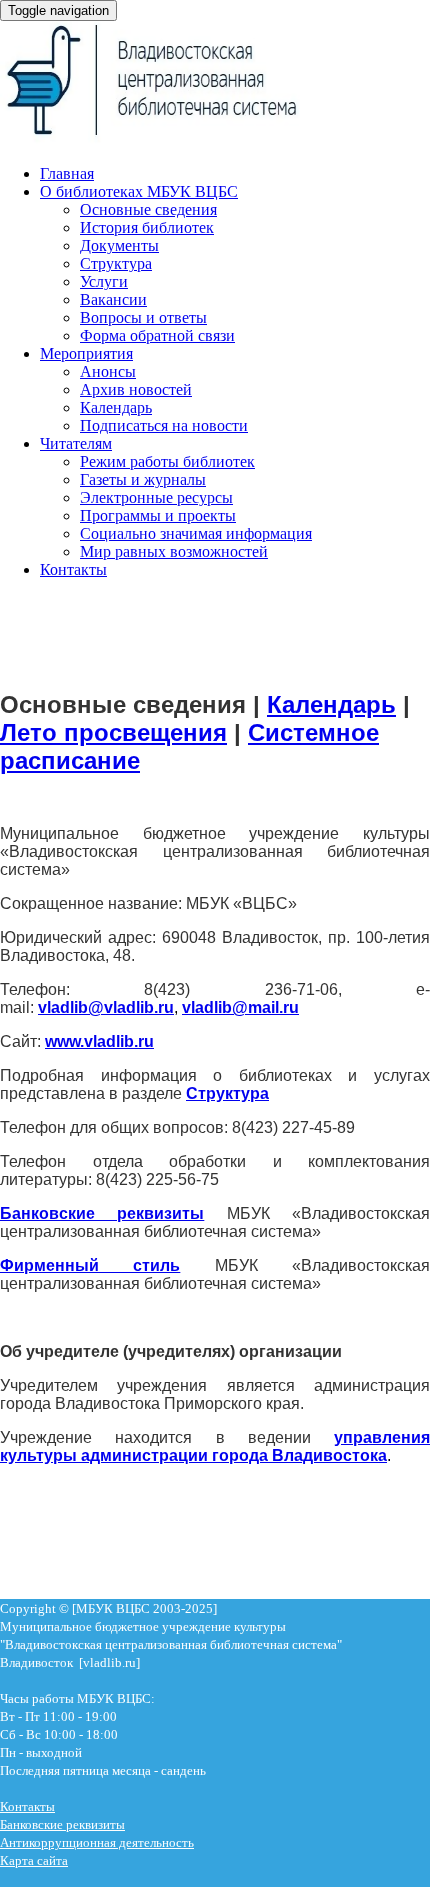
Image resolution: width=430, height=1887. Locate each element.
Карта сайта (34, 1860)
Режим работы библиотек (167, 461)
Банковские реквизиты (62, 1824)
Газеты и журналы (143, 479)
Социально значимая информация (196, 533)
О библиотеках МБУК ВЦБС (139, 191)
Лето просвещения (113, 732)
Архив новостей (136, 389)
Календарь (116, 407)
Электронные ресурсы (156, 497)
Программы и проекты (158, 515)
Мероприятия (86, 353)
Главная (67, 173)
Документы (119, 245)
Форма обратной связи (157, 335)
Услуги (104, 281)
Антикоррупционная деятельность (97, 1842)
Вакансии (113, 299)
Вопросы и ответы (143, 317)
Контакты (73, 569)
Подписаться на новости (164, 425)
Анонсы (108, 371)
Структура (116, 263)
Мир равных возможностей (174, 551)
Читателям (76, 443)
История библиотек (147, 227)
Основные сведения (148, 209)
